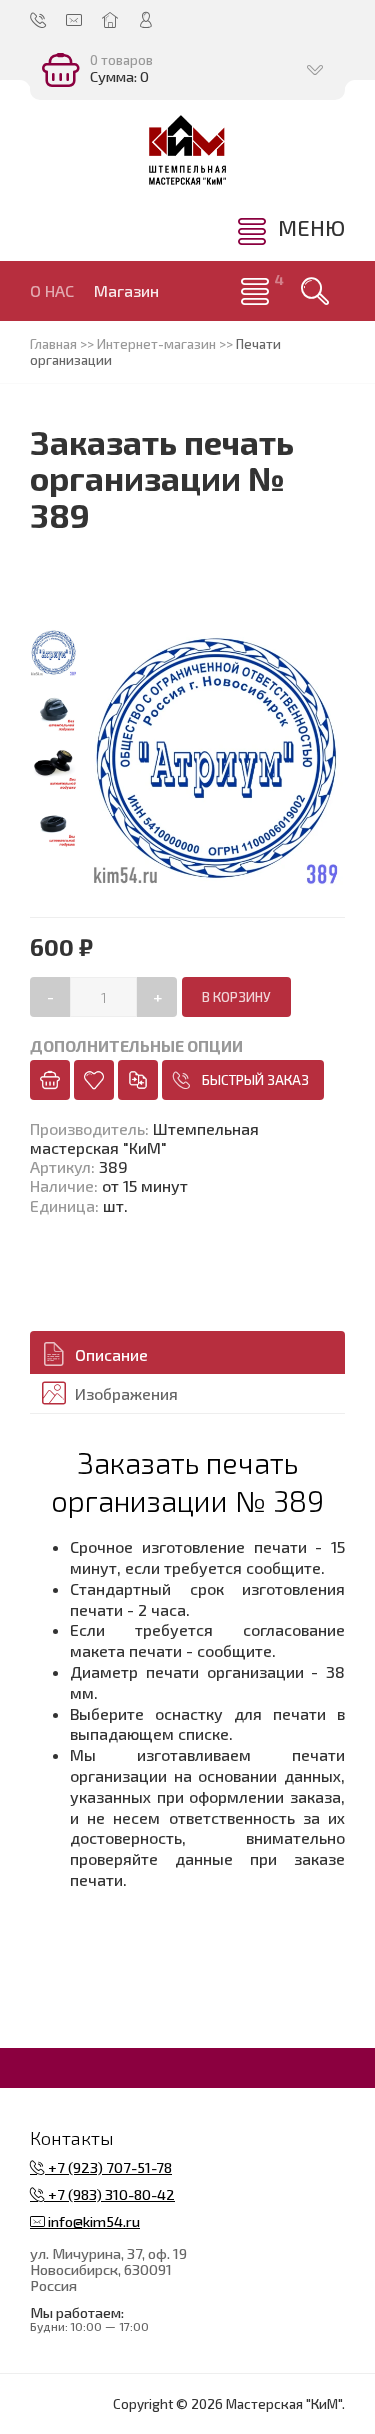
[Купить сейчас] (50, 1080)
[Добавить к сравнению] (138, 1080)
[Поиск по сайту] (315, 291)
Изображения (126, 1393)
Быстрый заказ (255, 1080)
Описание (111, 1354)
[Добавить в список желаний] (94, 1080)
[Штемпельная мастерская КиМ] (187, 150)
